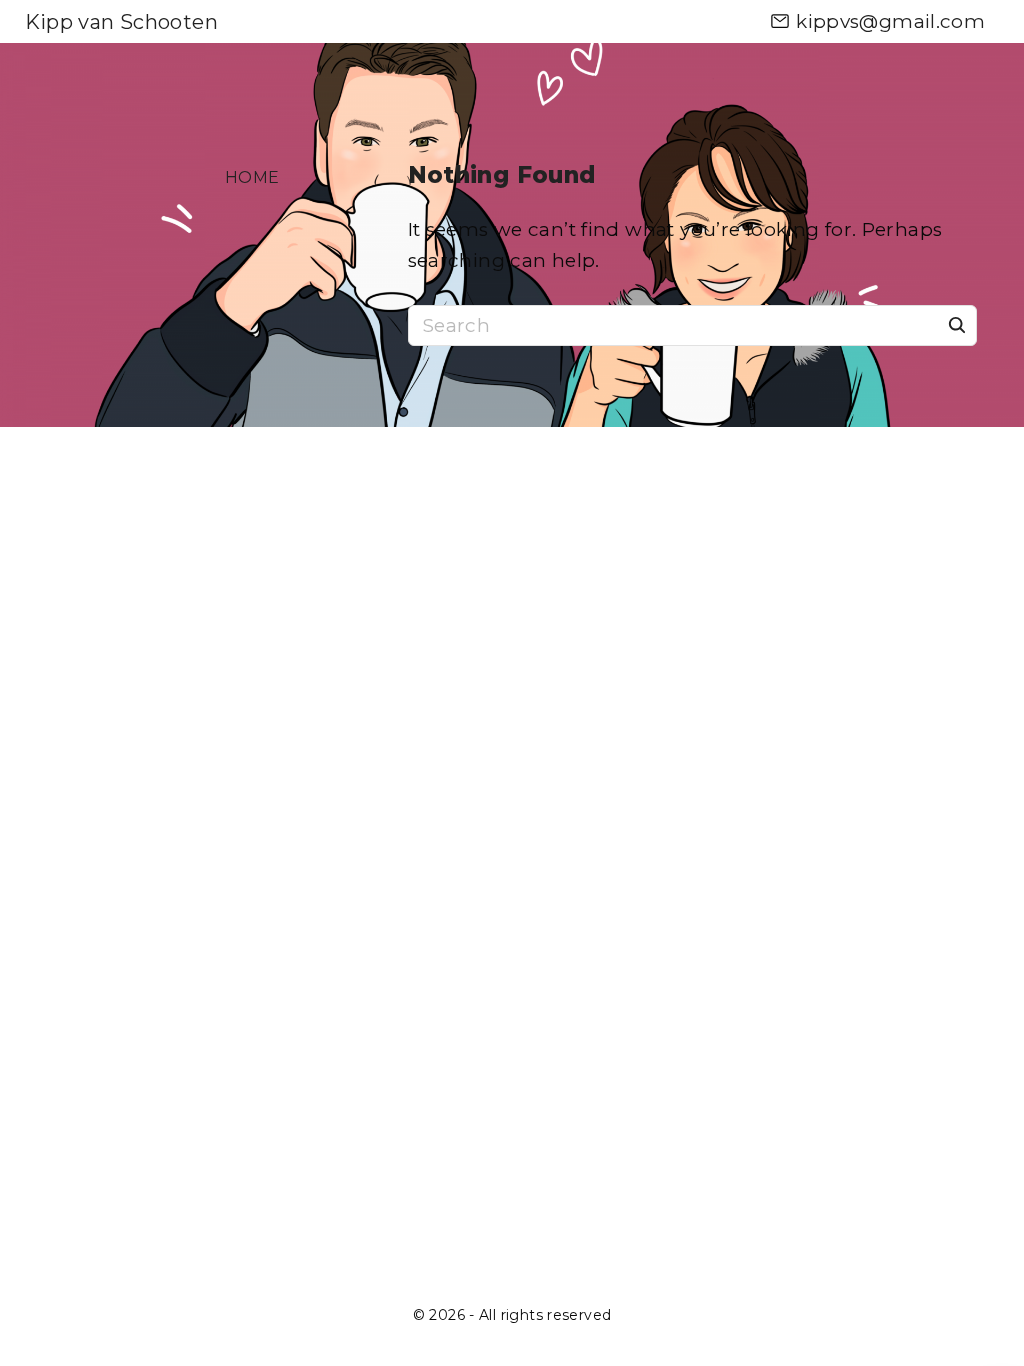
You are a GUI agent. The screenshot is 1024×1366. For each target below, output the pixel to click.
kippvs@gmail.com (890, 21)
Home (252, 177)
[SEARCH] (957, 324)
